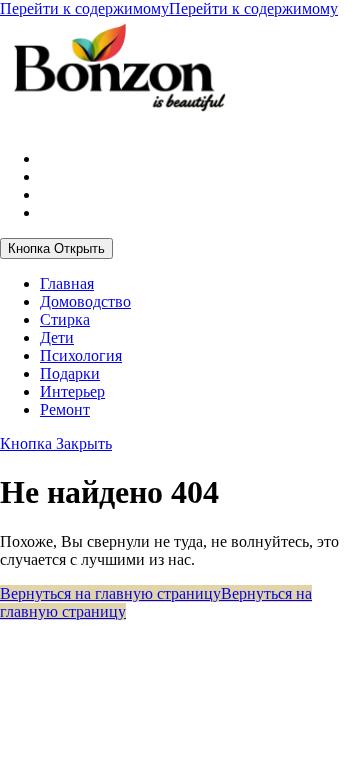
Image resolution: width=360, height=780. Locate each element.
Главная (67, 283)
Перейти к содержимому (169, 8)
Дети (57, 337)
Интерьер (72, 391)
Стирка (65, 319)
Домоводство (85, 301)
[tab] (56, 248)
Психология (81, 355)
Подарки (70, 373)
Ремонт (65, 409)
